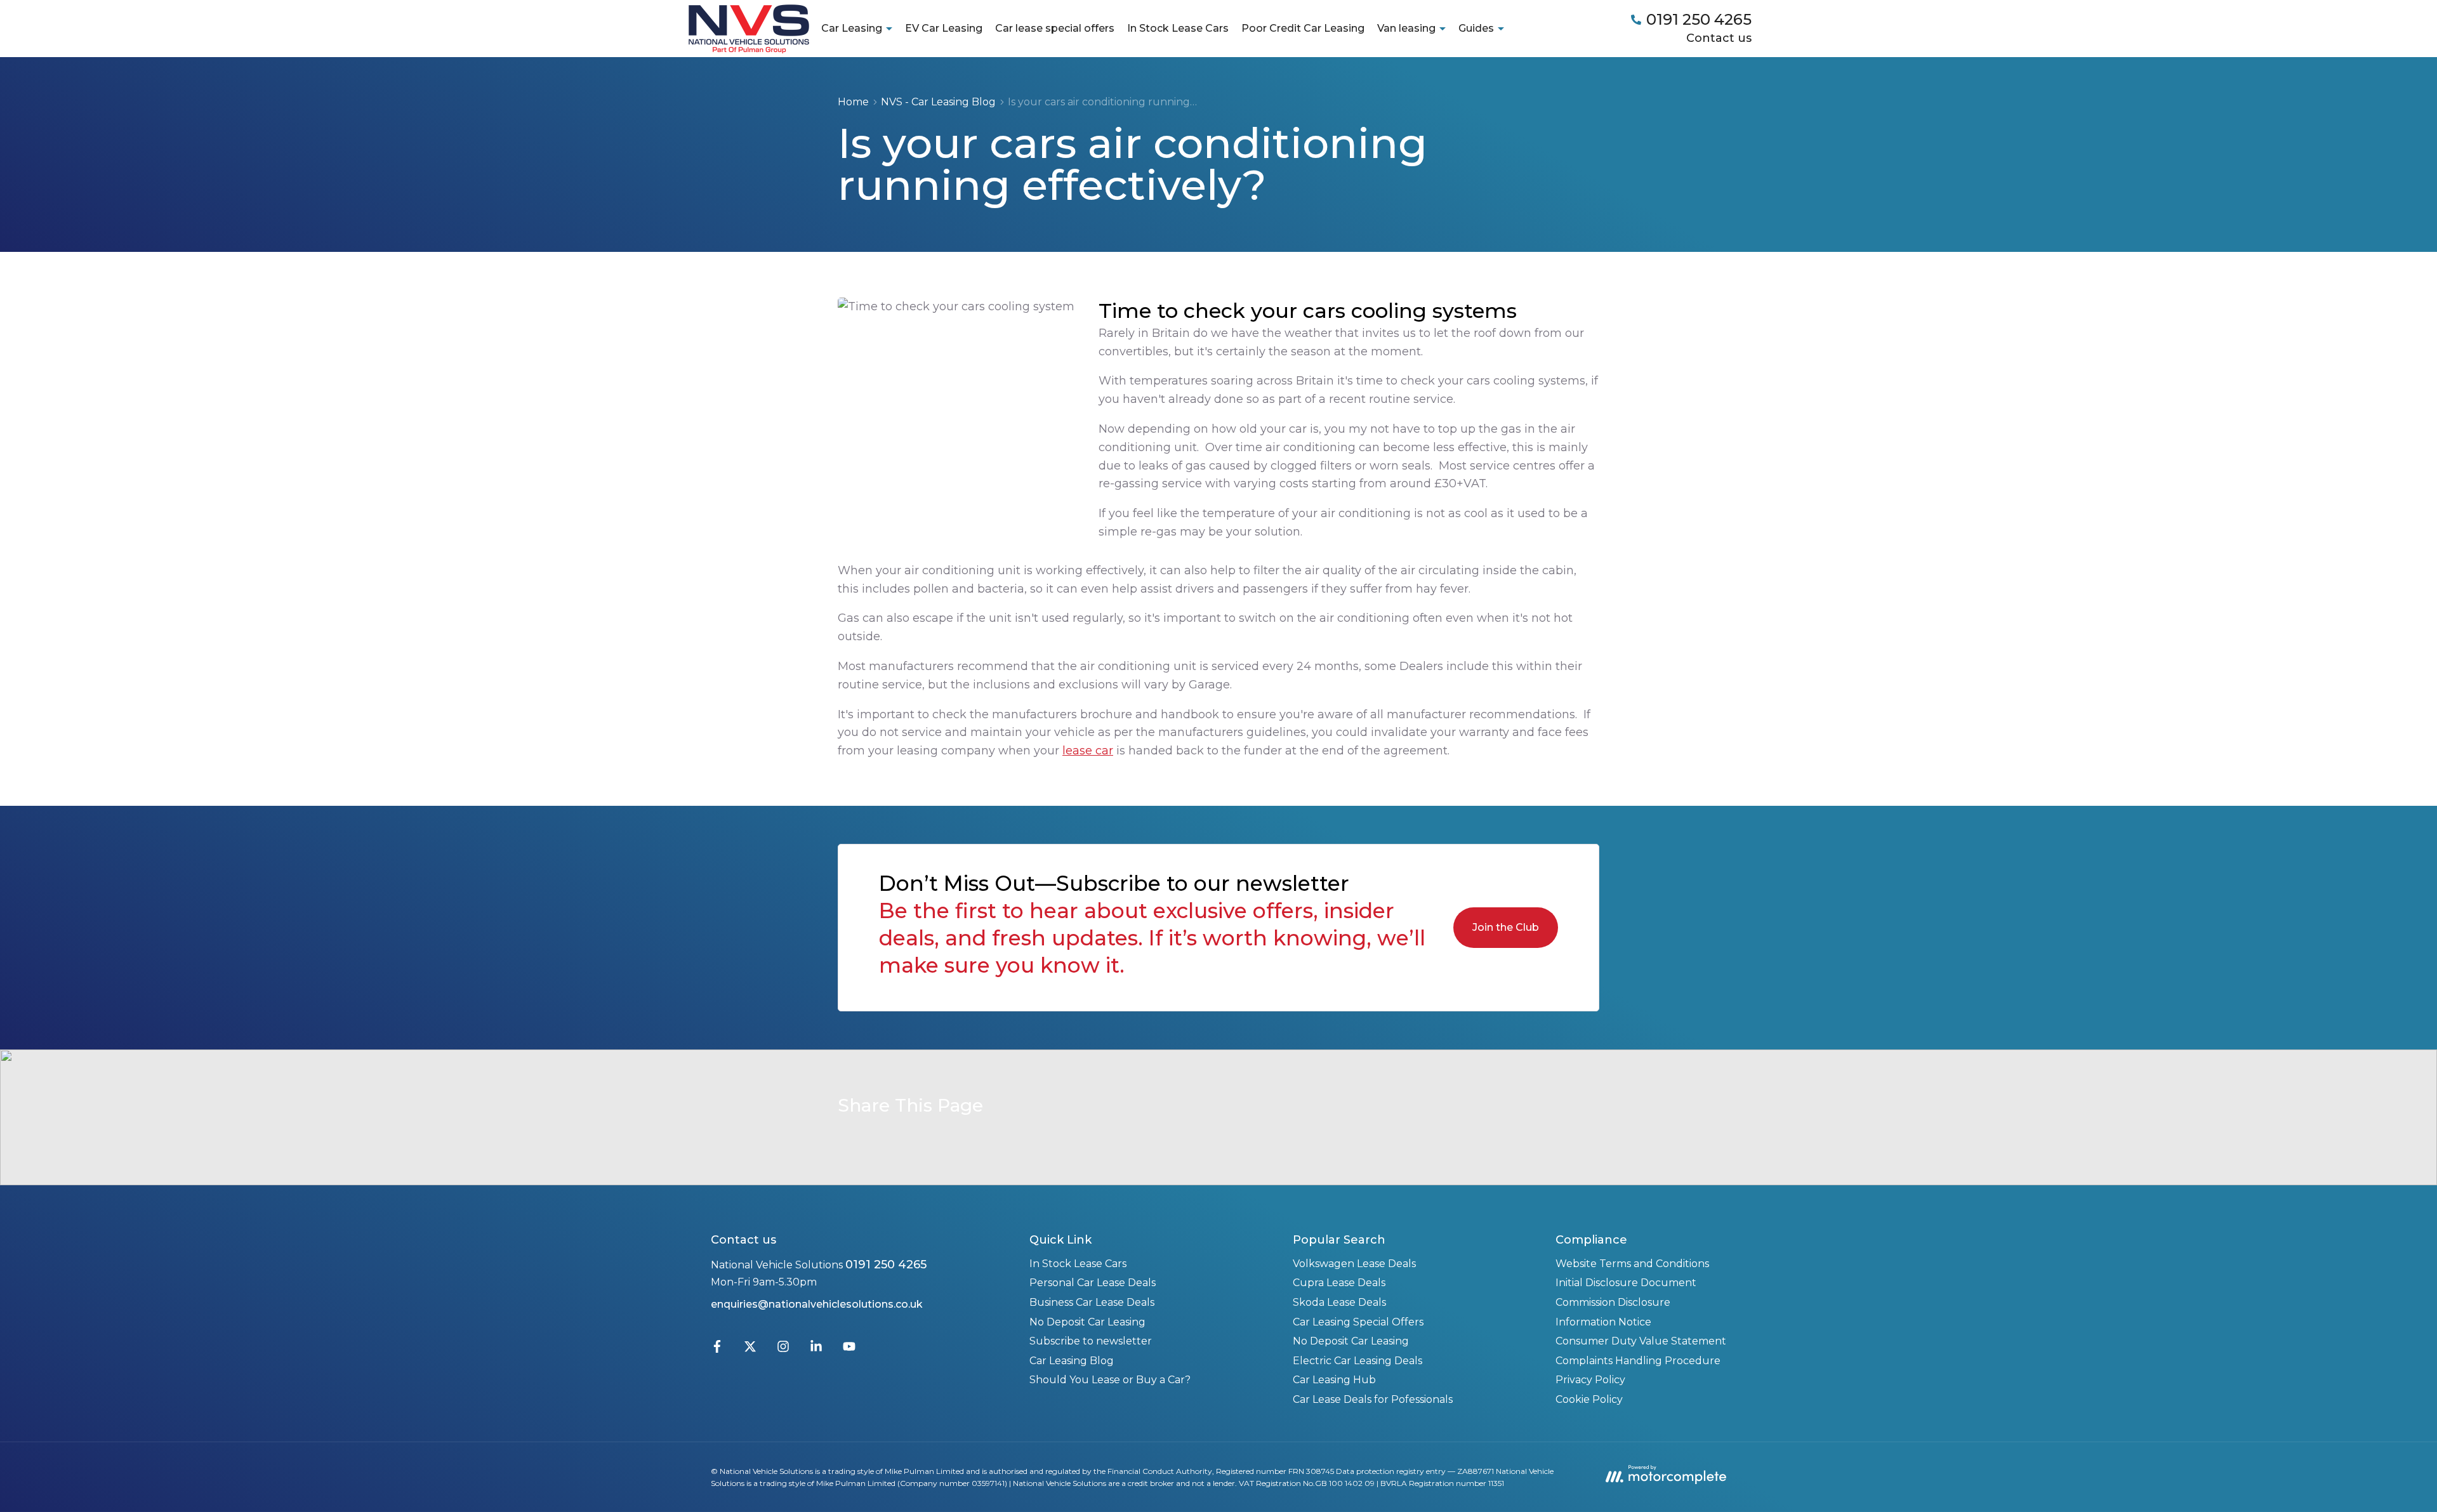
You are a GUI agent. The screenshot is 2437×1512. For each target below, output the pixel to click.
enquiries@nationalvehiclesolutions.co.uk (817, 1304)
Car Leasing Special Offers (1358, 1322)
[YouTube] (849, 1349)
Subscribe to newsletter (1091, 1341)
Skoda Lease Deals (1339, 1302)
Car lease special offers (1055, 28)
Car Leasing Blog (1072, 1361)
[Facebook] (717, 1349)
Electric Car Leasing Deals (1357, 1361)
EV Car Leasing (944, 28)
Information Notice (1603, 1322)
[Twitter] (750, 1349)
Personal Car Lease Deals (1093, 1283)
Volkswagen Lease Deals (1354, 1264)
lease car (1088, 751)
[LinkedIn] (816, 1349)
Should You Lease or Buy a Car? (1110, 1380)
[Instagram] (783, 1349)
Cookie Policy (1589, 1399)
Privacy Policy (1590, 1380)
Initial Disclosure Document (1626, 1283)
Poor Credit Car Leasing (1303, 28)
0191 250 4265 (886, 1265)
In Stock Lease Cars (1178, 28)
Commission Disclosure (1613, 1302)
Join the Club (1506, 927)
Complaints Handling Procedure (1638, 1361)
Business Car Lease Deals (1092, 1302)
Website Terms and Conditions (1632, 1264)
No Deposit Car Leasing (1087, 1322)
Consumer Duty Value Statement (1641, 1341)
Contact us (1719, 38)
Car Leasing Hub (1334, 1380)
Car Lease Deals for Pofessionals (1373, 1399)
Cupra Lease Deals (1339, 1283)
